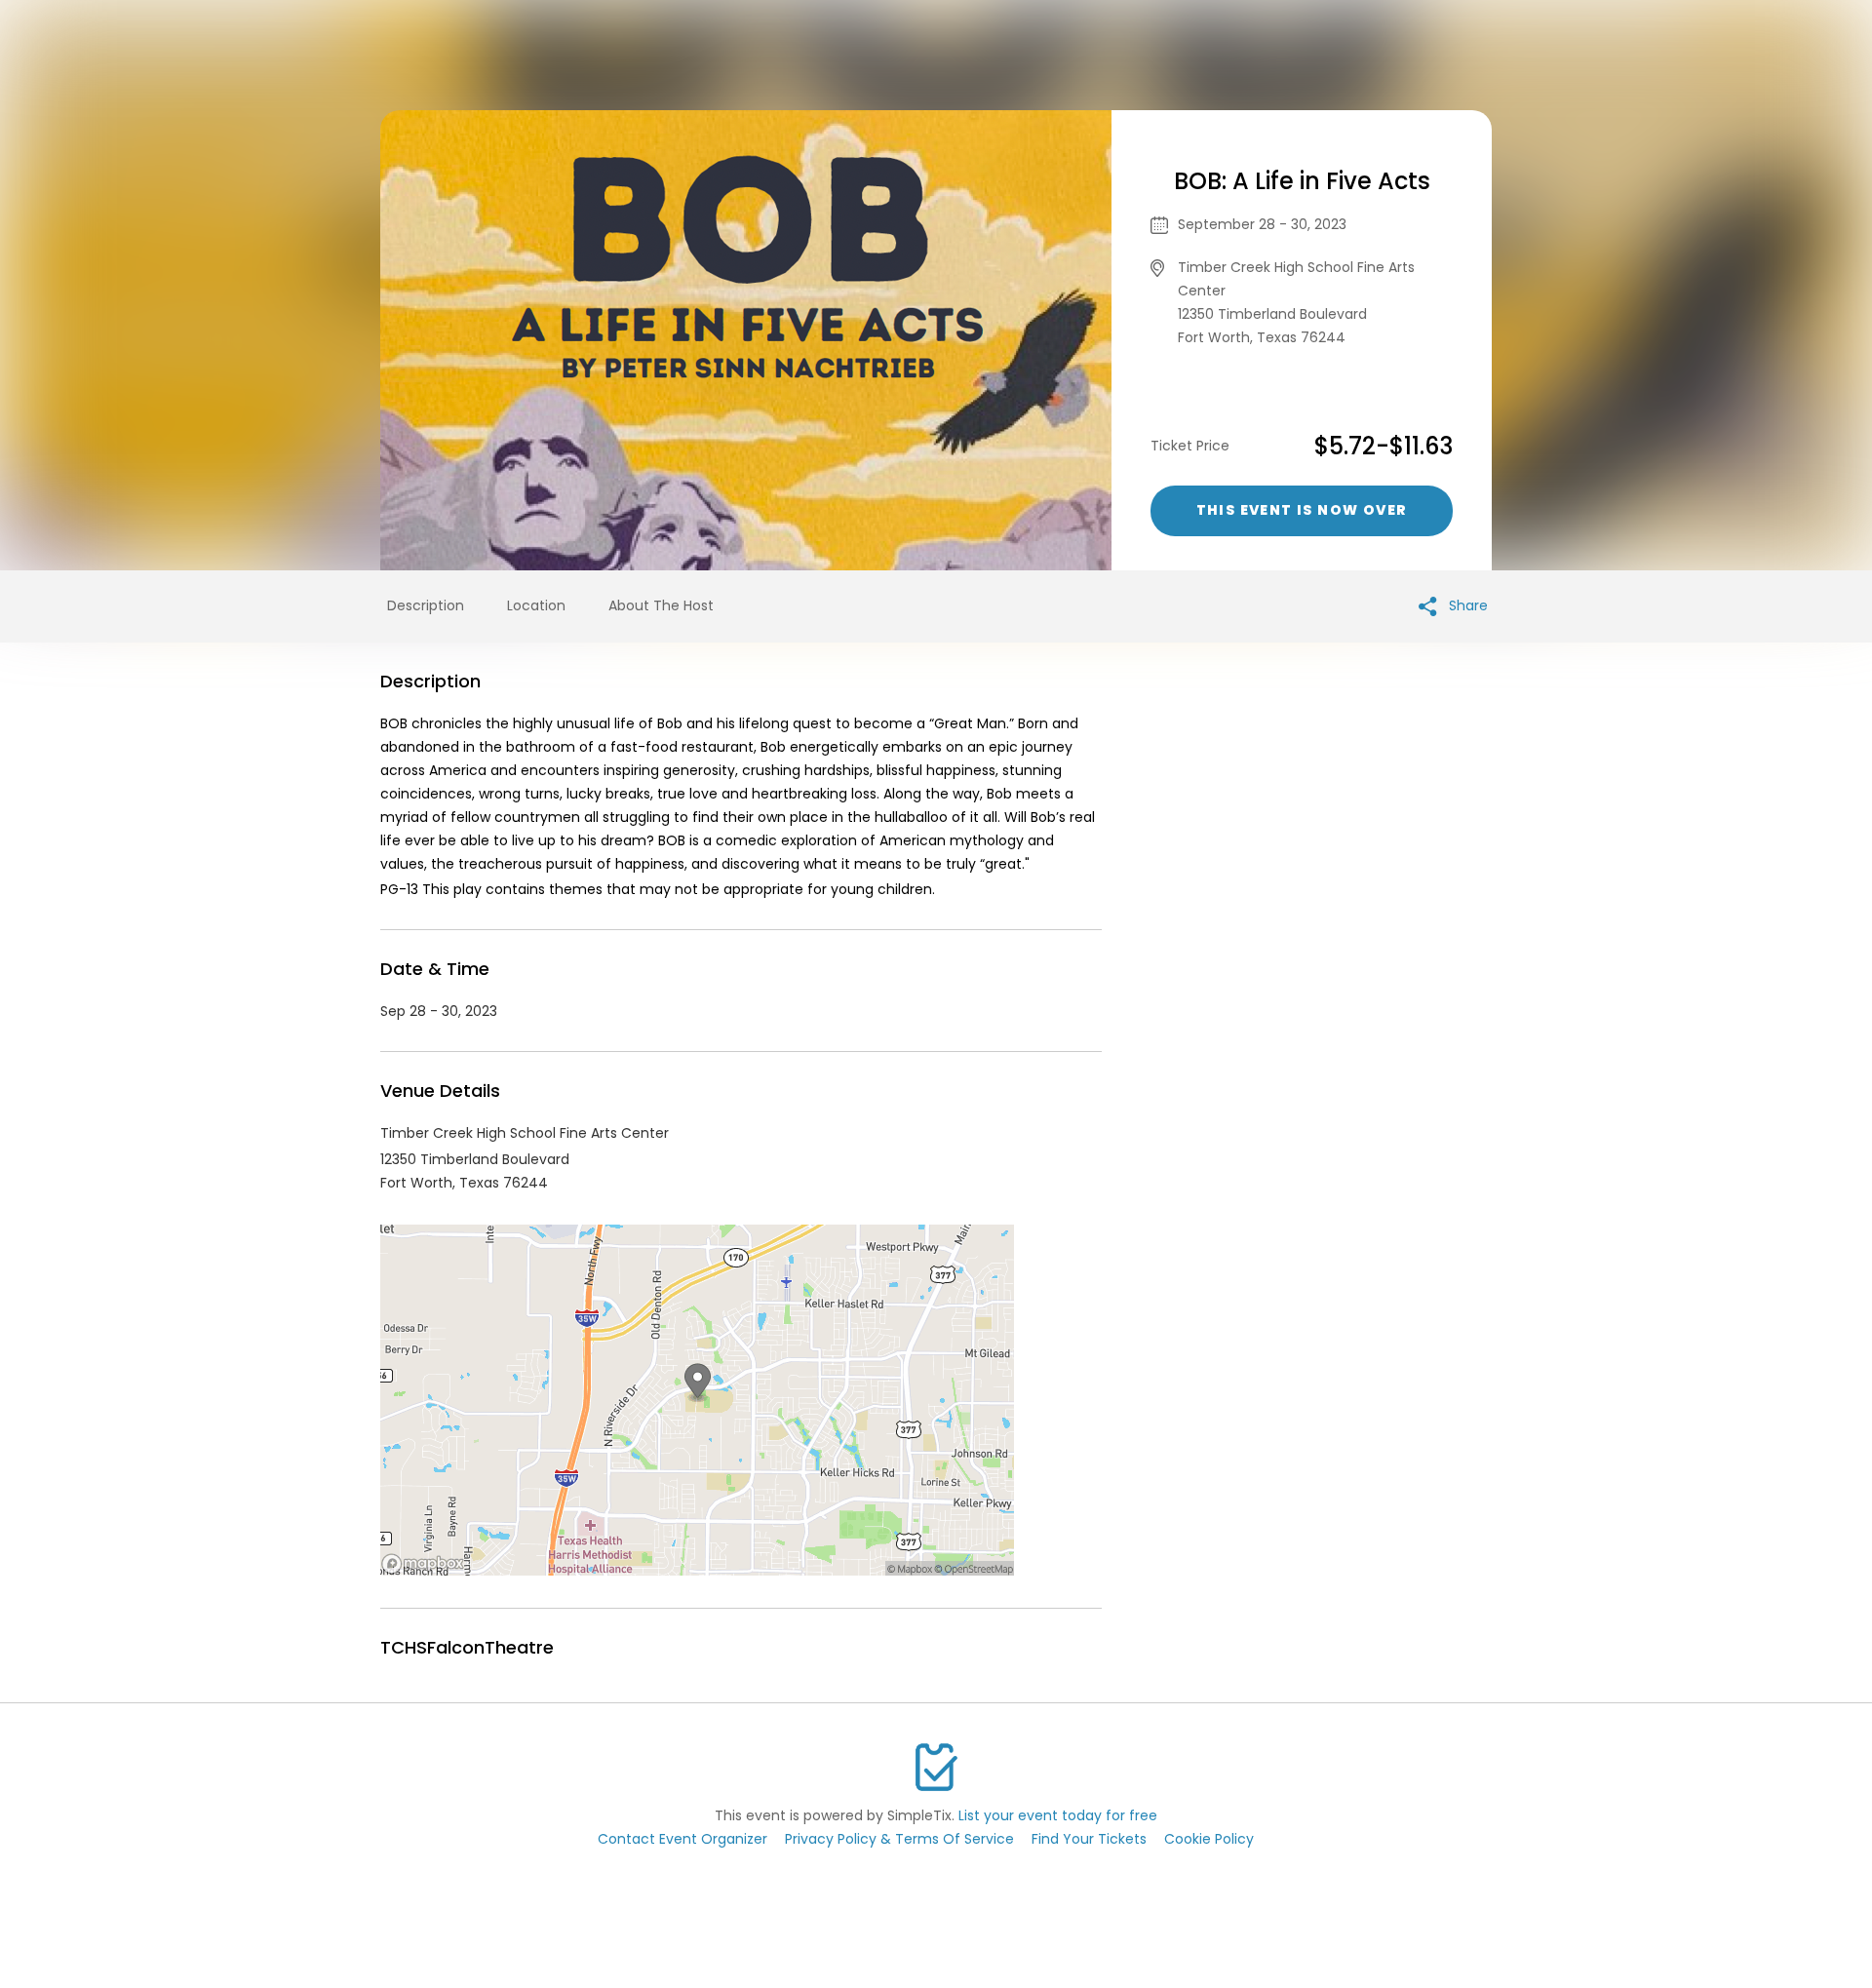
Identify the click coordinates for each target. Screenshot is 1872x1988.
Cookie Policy (1209, 1839)
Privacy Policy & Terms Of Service (899, 1839)
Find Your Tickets (1089, 1839)
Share (1466, 605)
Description (426, 605)
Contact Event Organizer (682, 1839)
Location (536, 605)
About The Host (661, 605)
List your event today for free (1058, 1815)
